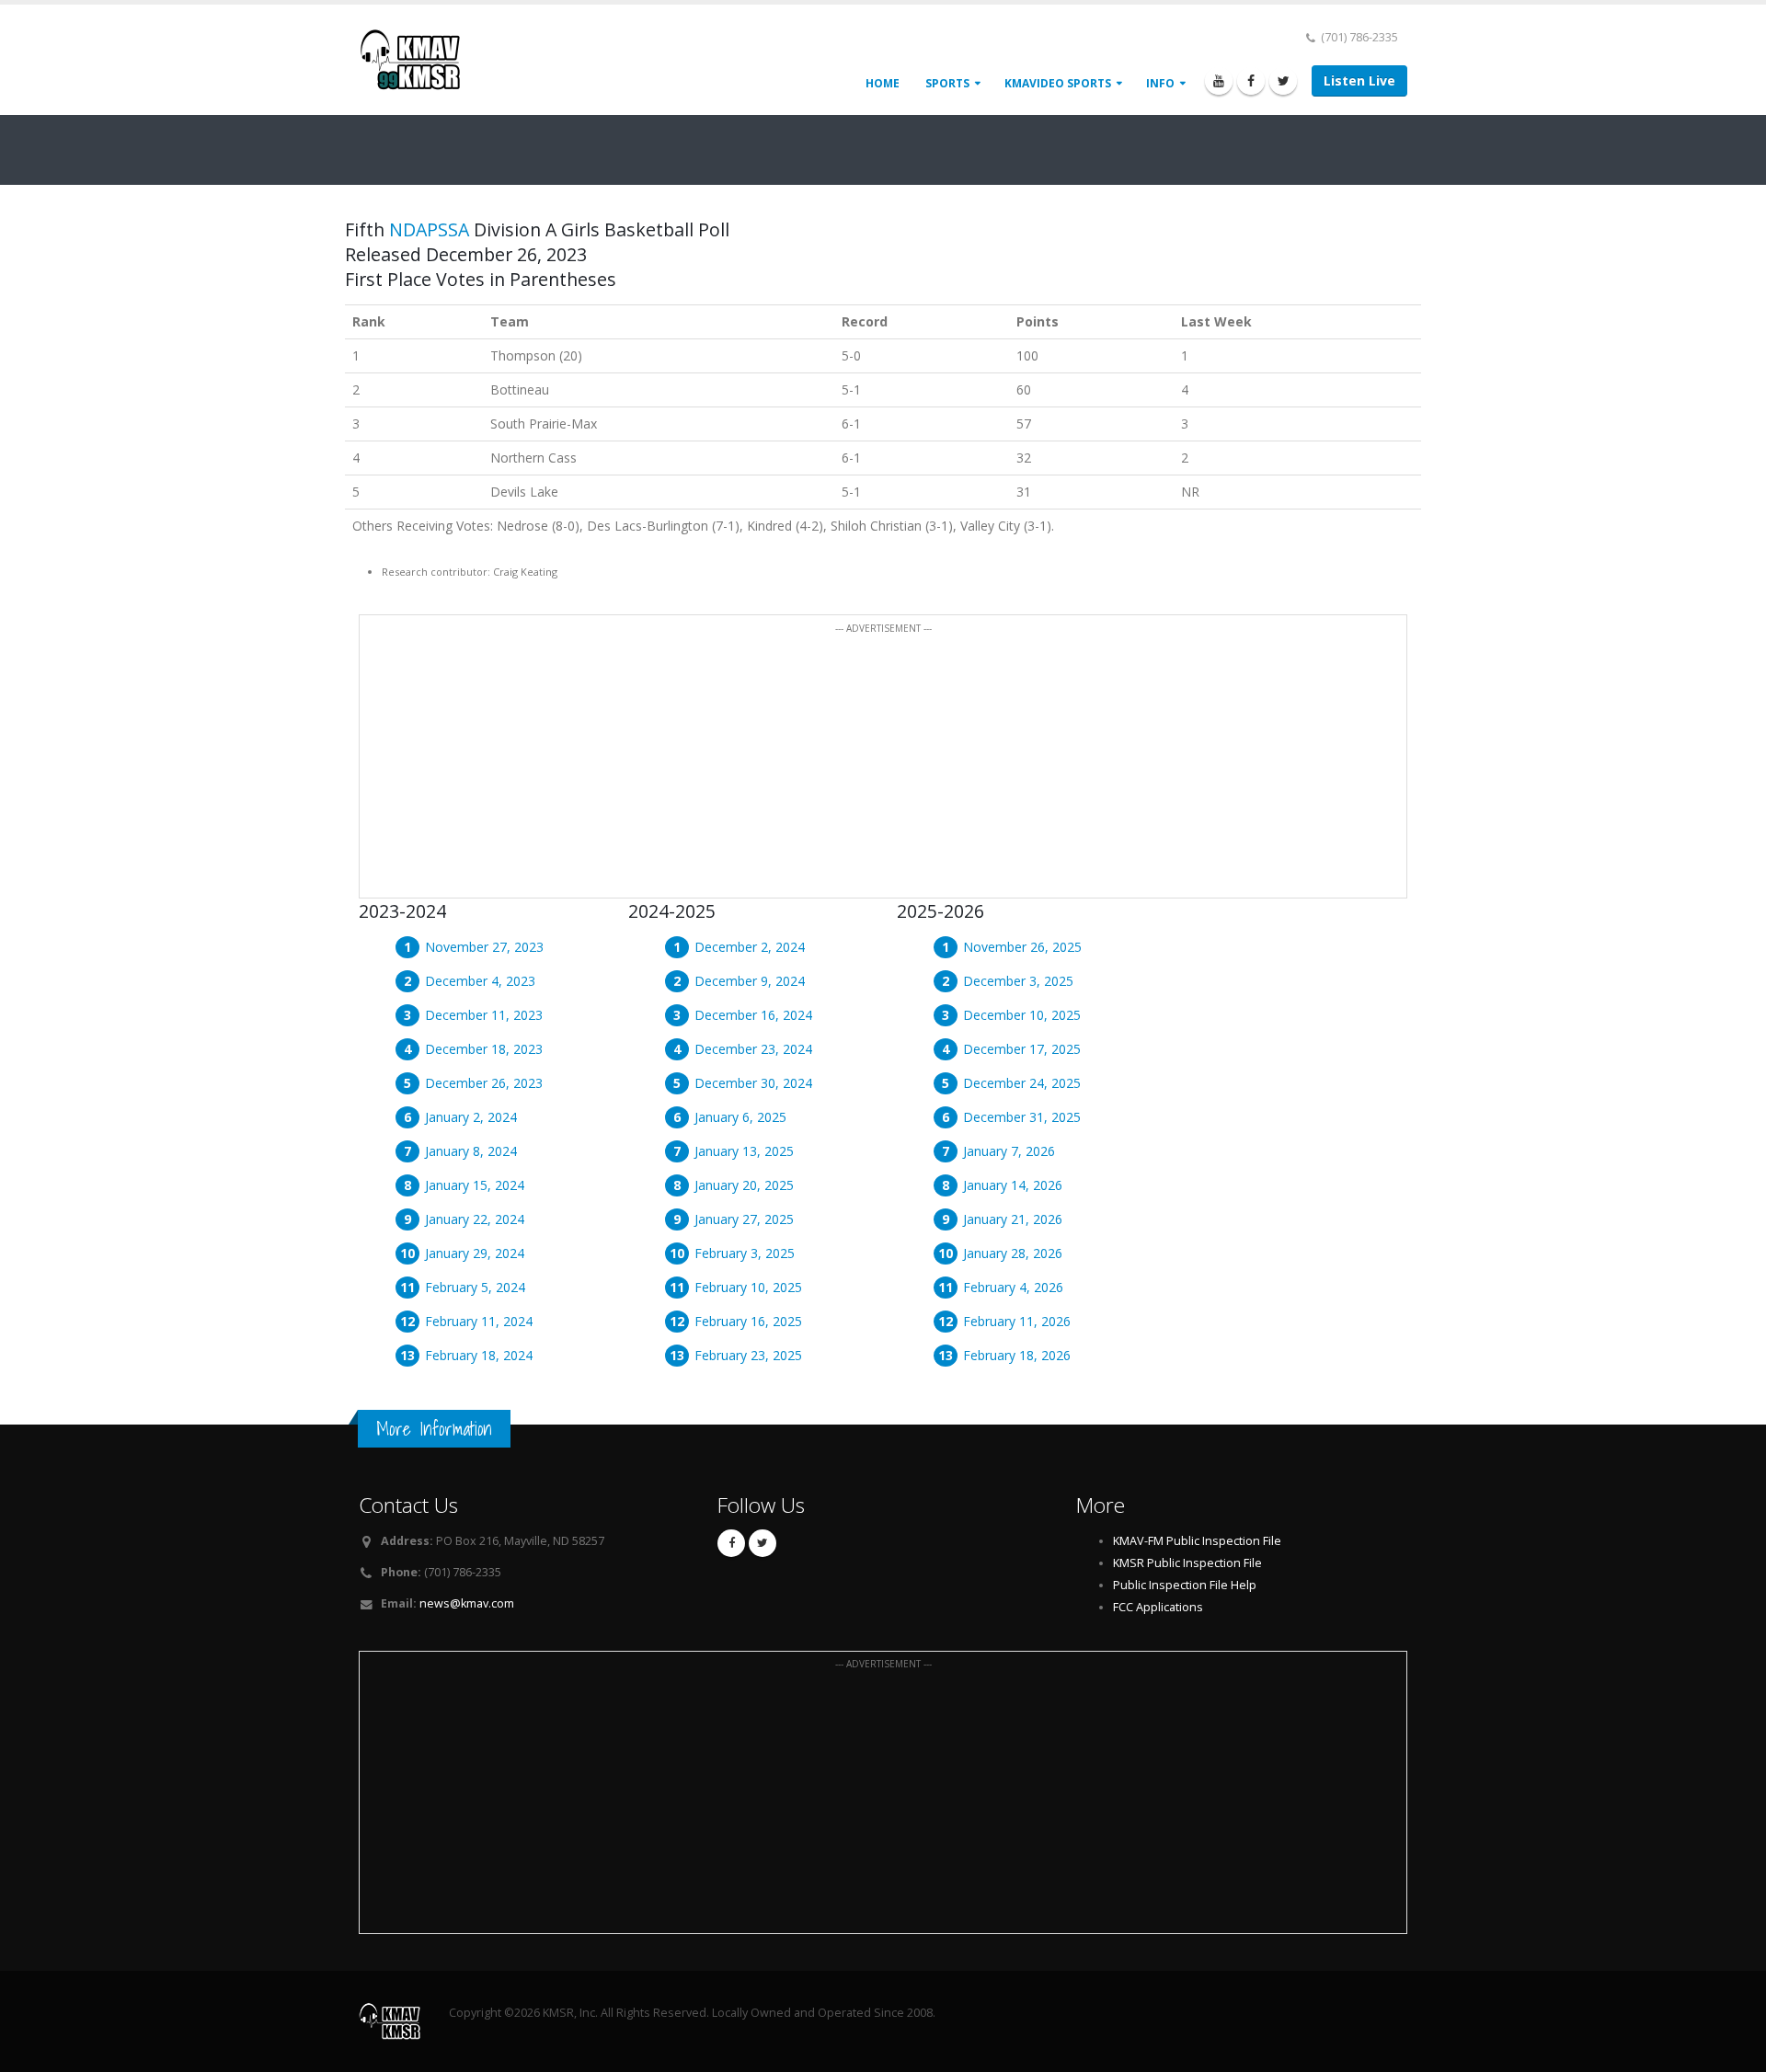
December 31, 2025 (1022, 1117)
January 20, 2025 (744, 1185)
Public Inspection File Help (1185, 1585)
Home (883, 83)
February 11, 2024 (479, 1321)
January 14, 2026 (1013, 1185)
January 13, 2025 (744, 1151)
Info (1160, 83)
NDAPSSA (429, 229)
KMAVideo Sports (1058, 83)
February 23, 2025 (748, 1355)
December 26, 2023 (484, 1083)
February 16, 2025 (748, 1321)
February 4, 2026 (1013, 1287)
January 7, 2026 (1009, 1151)
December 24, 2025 (1022, 1083)
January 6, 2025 (740, 1117)
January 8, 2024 (471, 1151)
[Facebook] (1251, 81)
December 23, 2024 (753, 1049)
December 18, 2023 (484, 1049)
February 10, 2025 (748, 1287)
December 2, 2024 (750, 947)
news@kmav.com (467, 1603)
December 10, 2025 (1022, 1015)
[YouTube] (1219, 81)
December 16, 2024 (753, 1015)
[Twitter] (1283, 81)
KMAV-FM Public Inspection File (1197, 1541)
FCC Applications (1158, 1607)
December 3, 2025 (1018, 981)
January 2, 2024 (471, 1117)
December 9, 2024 (750, 981)
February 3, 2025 (745, 1253)
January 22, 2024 (475, 1219)
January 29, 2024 (475, 1253)
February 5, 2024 (475, 1287)
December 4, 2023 (480, 981)
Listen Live (1359, 80)
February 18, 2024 (479, 1355)
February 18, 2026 (1017, 1355)
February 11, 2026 (1017, 1321)
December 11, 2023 (484, 1015)
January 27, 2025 (744, 1219)
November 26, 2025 (1022, 947)
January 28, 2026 (1013, 1253)
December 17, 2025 (1022, 1049)
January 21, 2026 (1013, 1219)
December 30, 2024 (753, 1083)
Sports (947, 83)
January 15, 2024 (475, 1185)
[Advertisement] (883, 767)
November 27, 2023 (484, 947)
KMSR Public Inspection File (1187, 1563)
